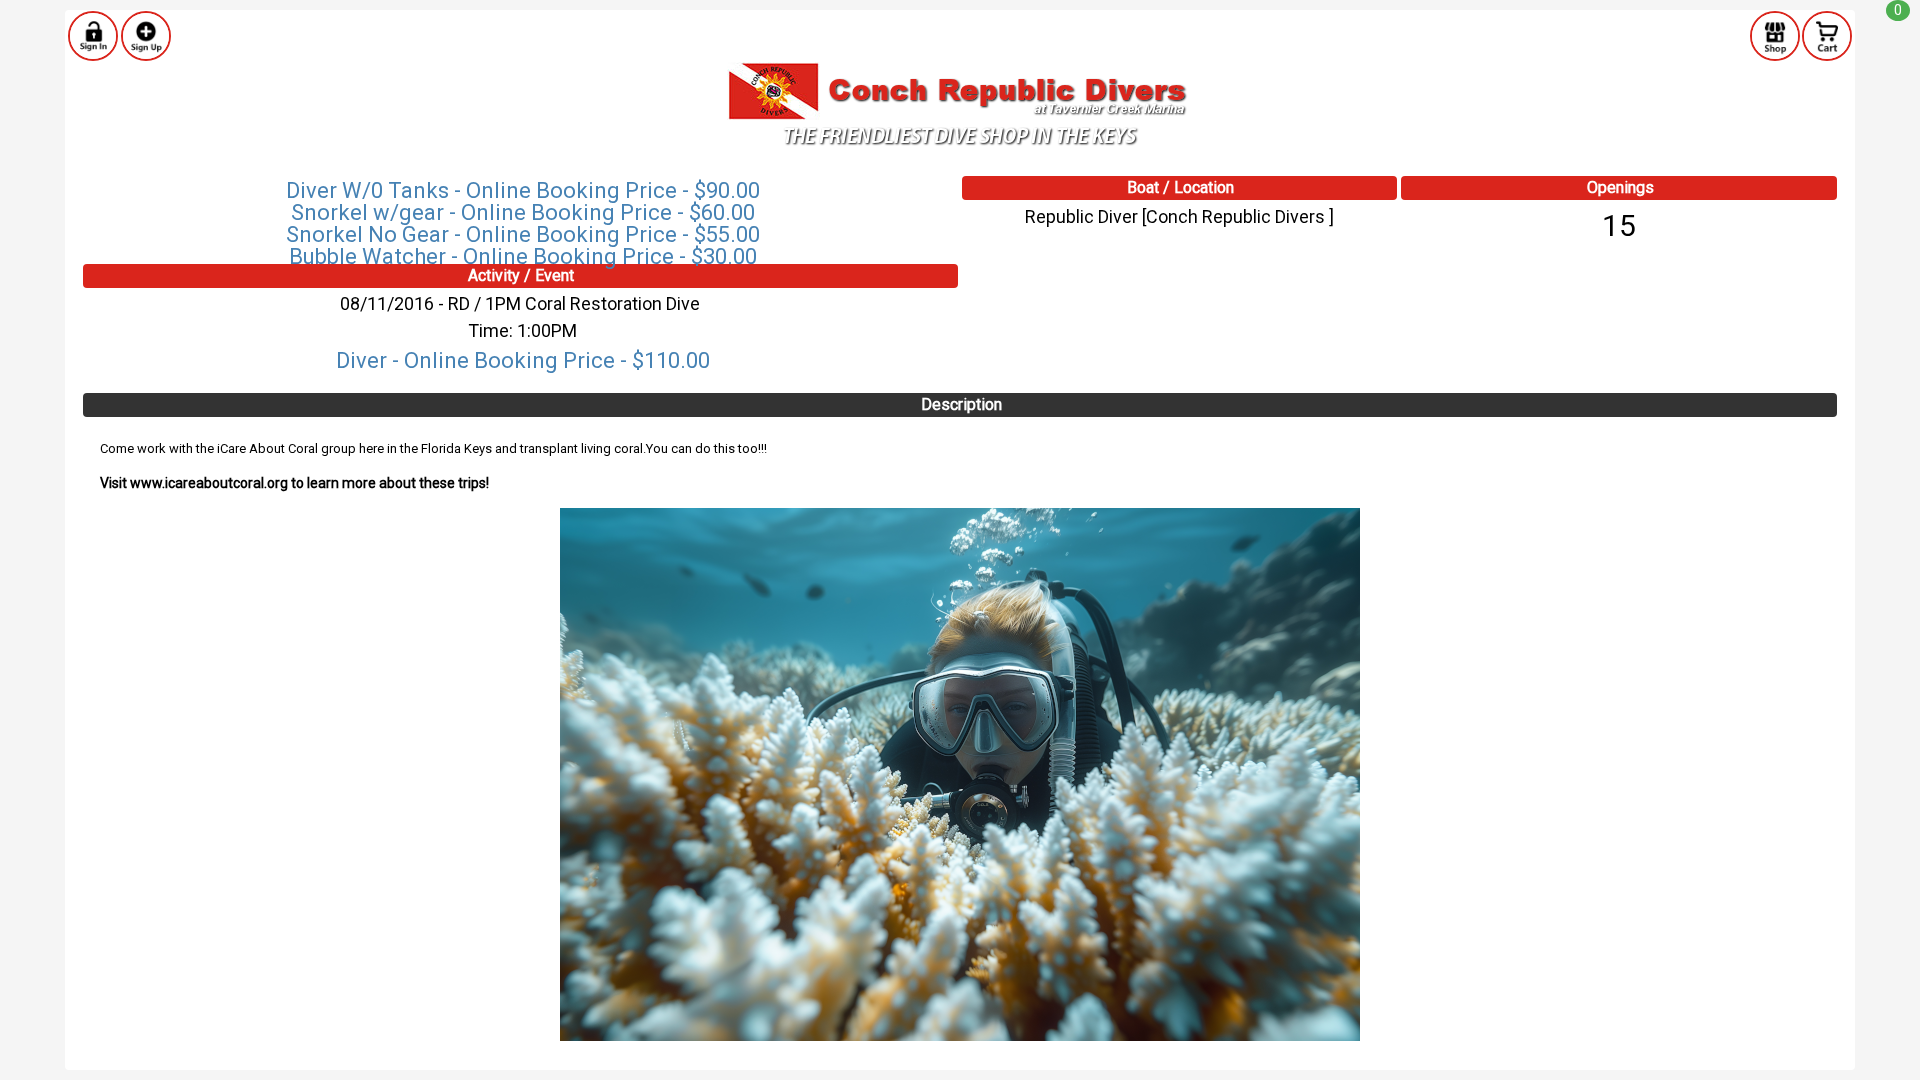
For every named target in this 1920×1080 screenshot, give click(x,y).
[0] (1827, 35)
